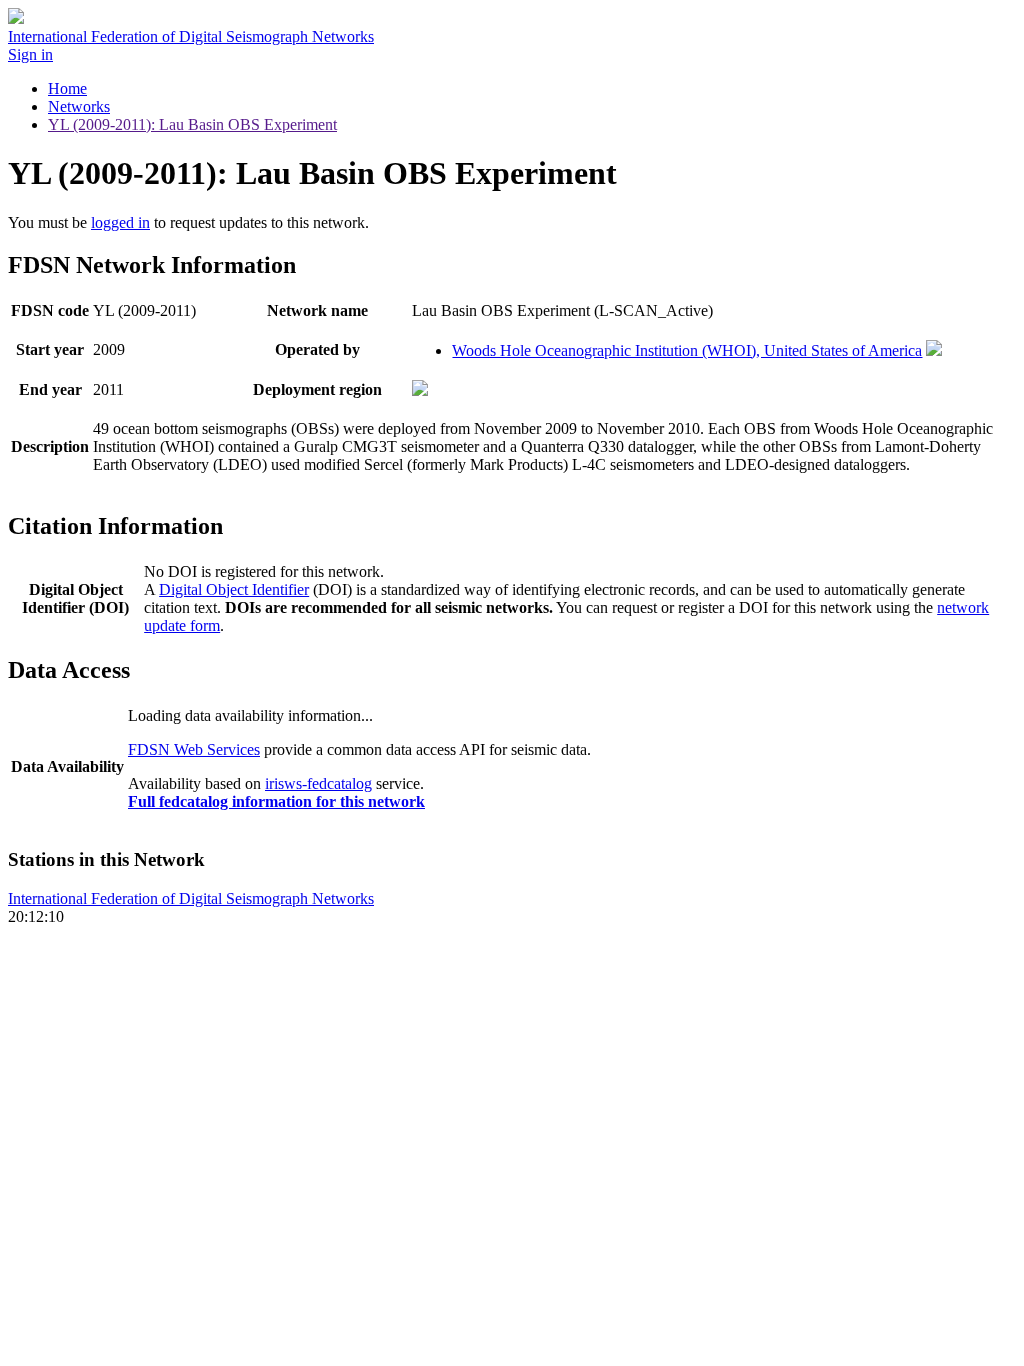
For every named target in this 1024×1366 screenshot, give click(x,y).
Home (67, 88)
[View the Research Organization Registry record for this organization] (934, 350)
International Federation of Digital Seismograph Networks (191, 898)
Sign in (30, 54)
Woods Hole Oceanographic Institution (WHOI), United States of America (687, 350)
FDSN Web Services (194, 749)
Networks (79, 106)
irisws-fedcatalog (318, 783)
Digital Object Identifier (234, 589)
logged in (120, 222)
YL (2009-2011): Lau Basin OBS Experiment (192, 124)
